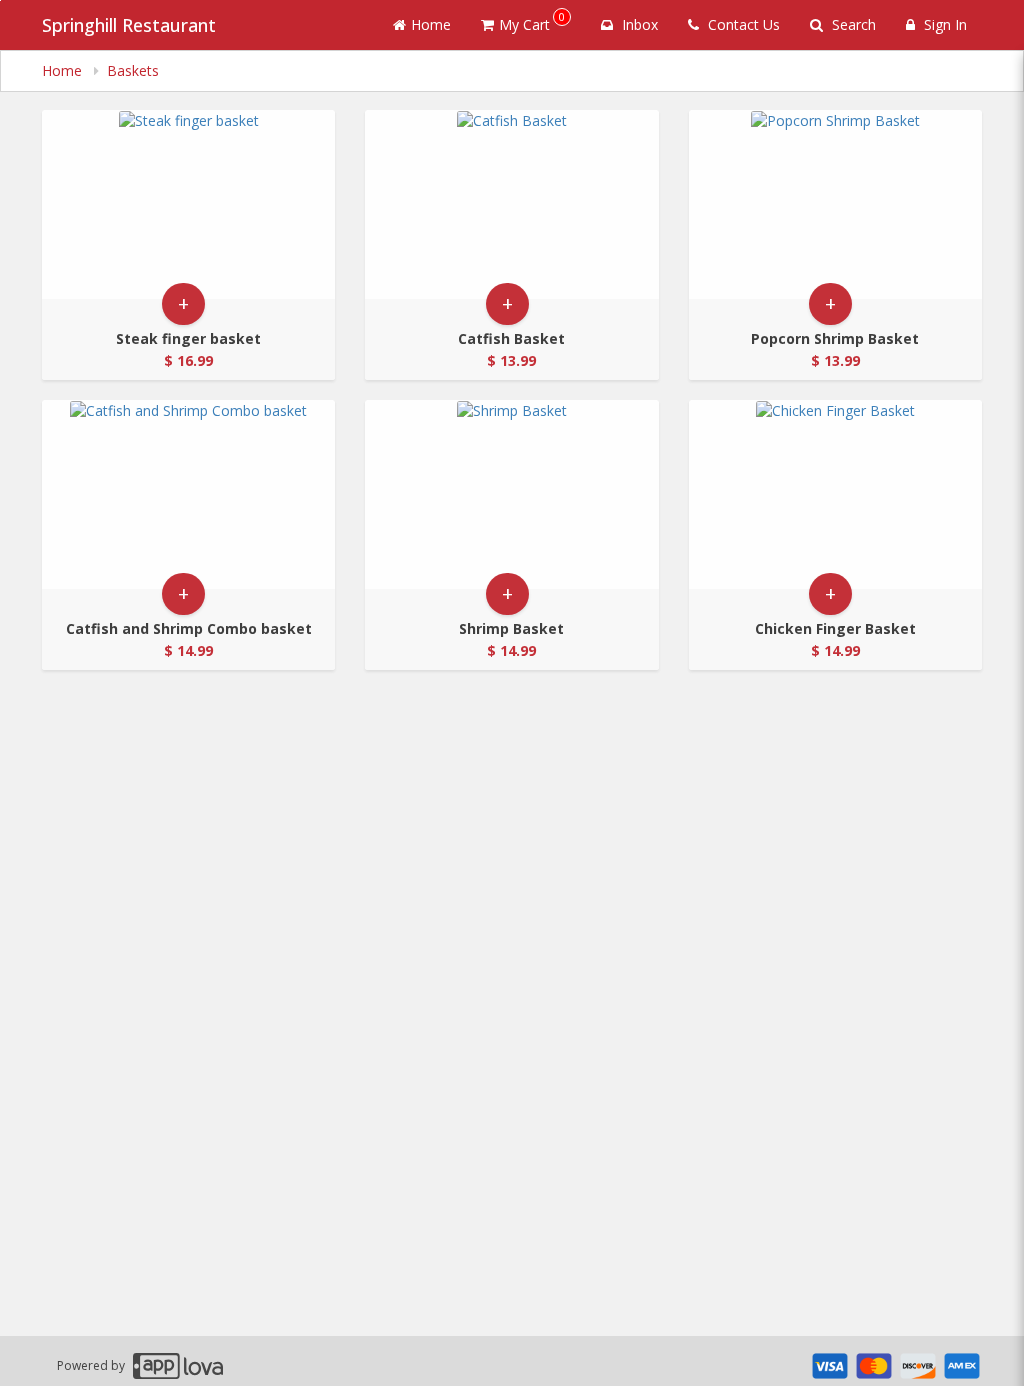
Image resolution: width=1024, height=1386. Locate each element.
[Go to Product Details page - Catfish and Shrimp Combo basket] (188, 494)
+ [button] (183, 303)
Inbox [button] (638, 24)
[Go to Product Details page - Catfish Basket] (511, 204)
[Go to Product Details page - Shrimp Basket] (511, 494)
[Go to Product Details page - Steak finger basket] (188, 204)
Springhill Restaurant (129, 25)
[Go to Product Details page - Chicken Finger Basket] (835, 494)
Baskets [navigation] (133, 70)
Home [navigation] (64, 70)
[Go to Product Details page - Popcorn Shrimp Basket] (835, 204)
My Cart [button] (532, 21)
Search (852, 24)
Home (431, 24)
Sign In (943, 24)
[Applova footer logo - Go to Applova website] (178, 1365)
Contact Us (742, 24)
